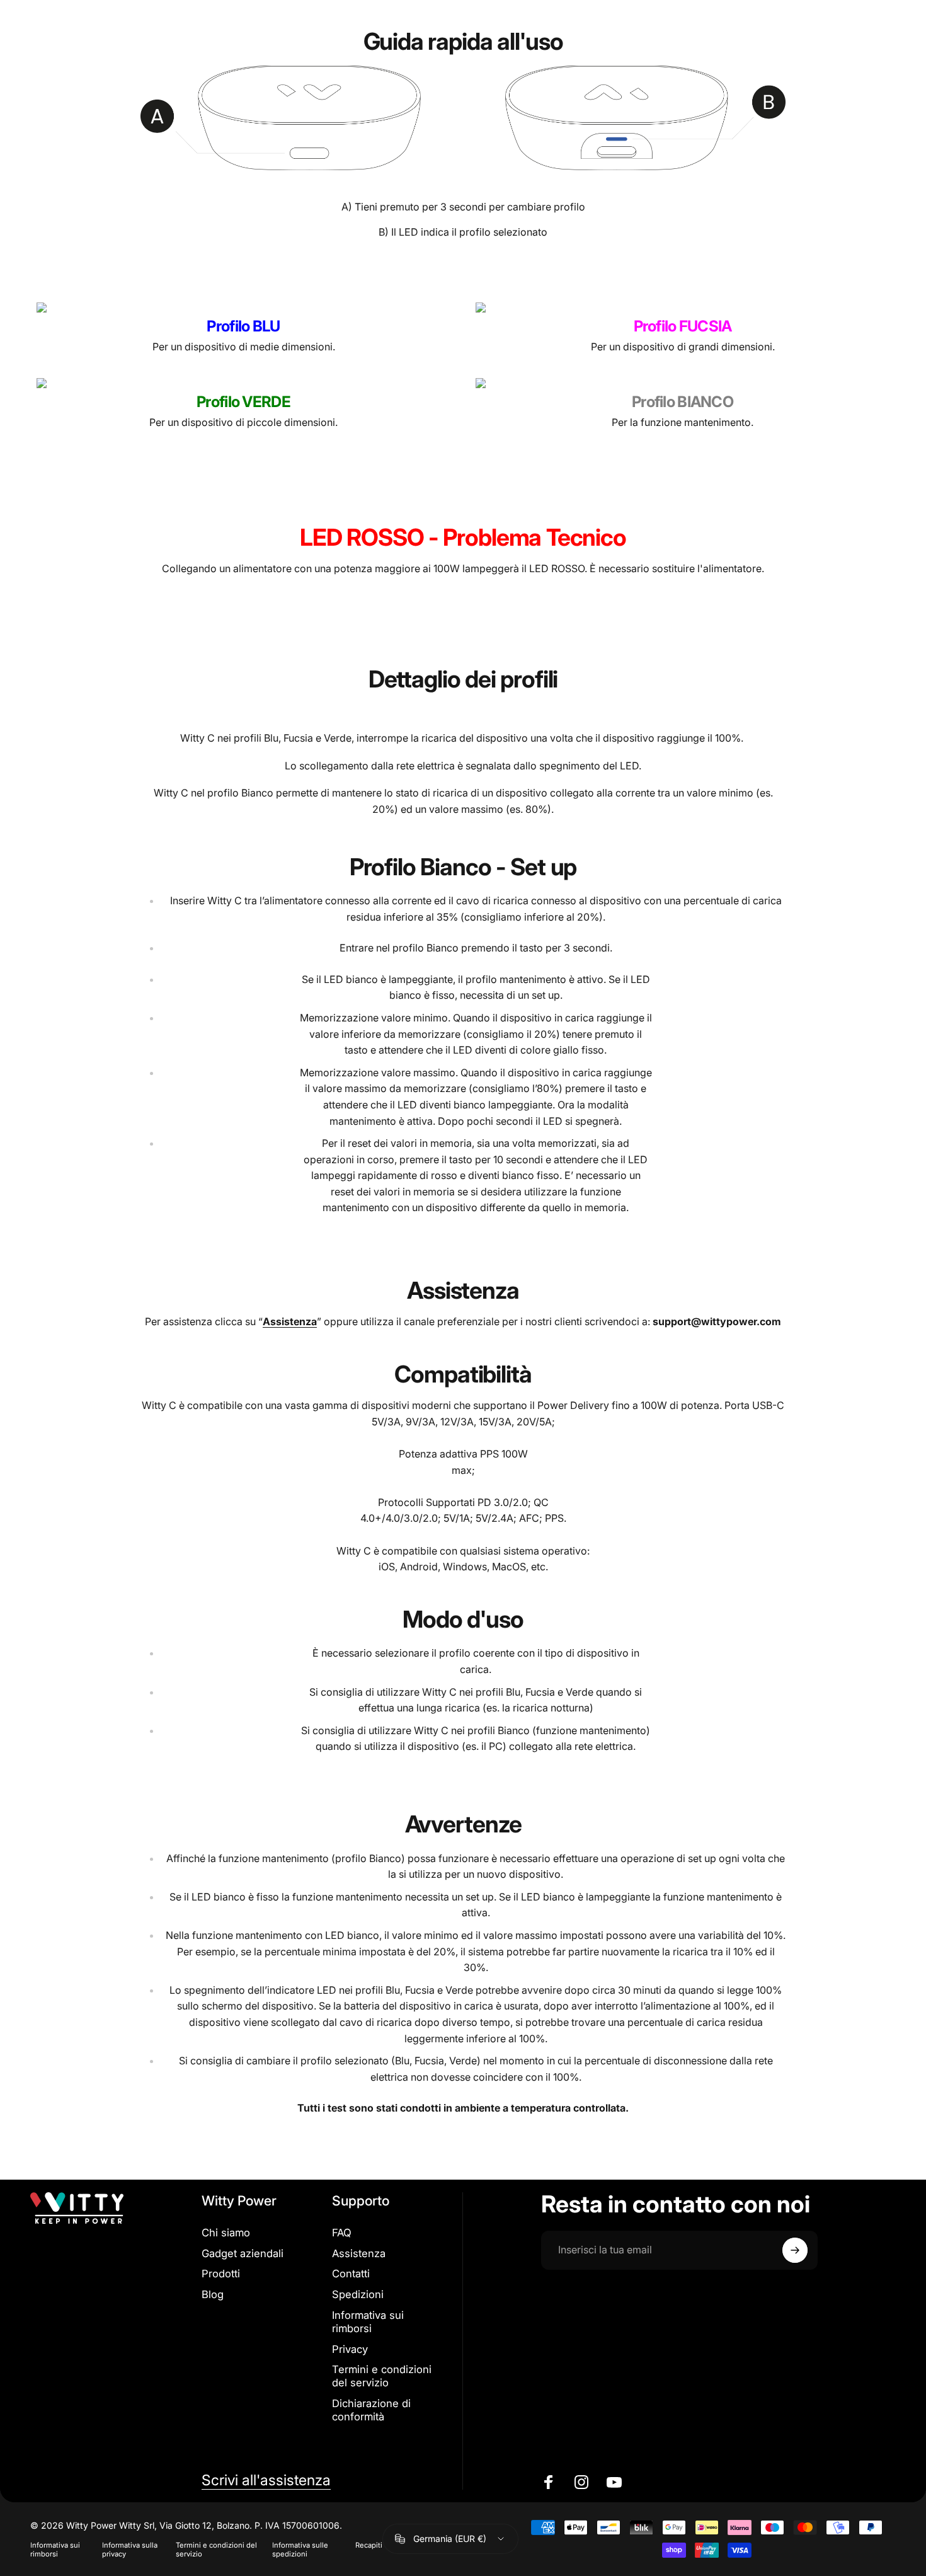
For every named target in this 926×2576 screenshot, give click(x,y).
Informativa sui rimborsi (368, 2322)
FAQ (342, 2233)
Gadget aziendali (243, 2253)
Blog (213, 2294)
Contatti (351, 2274)
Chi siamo (226, 2233)
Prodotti (221, 2274)
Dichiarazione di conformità (371, 2410)
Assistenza (359, 2253)
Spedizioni (358, 2294)
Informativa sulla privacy (130, 2550)
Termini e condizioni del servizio (382, 2376)
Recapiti (369, 2545)
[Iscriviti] (795, 2250)
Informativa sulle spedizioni (300, 2550)
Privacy (350, 2349)
